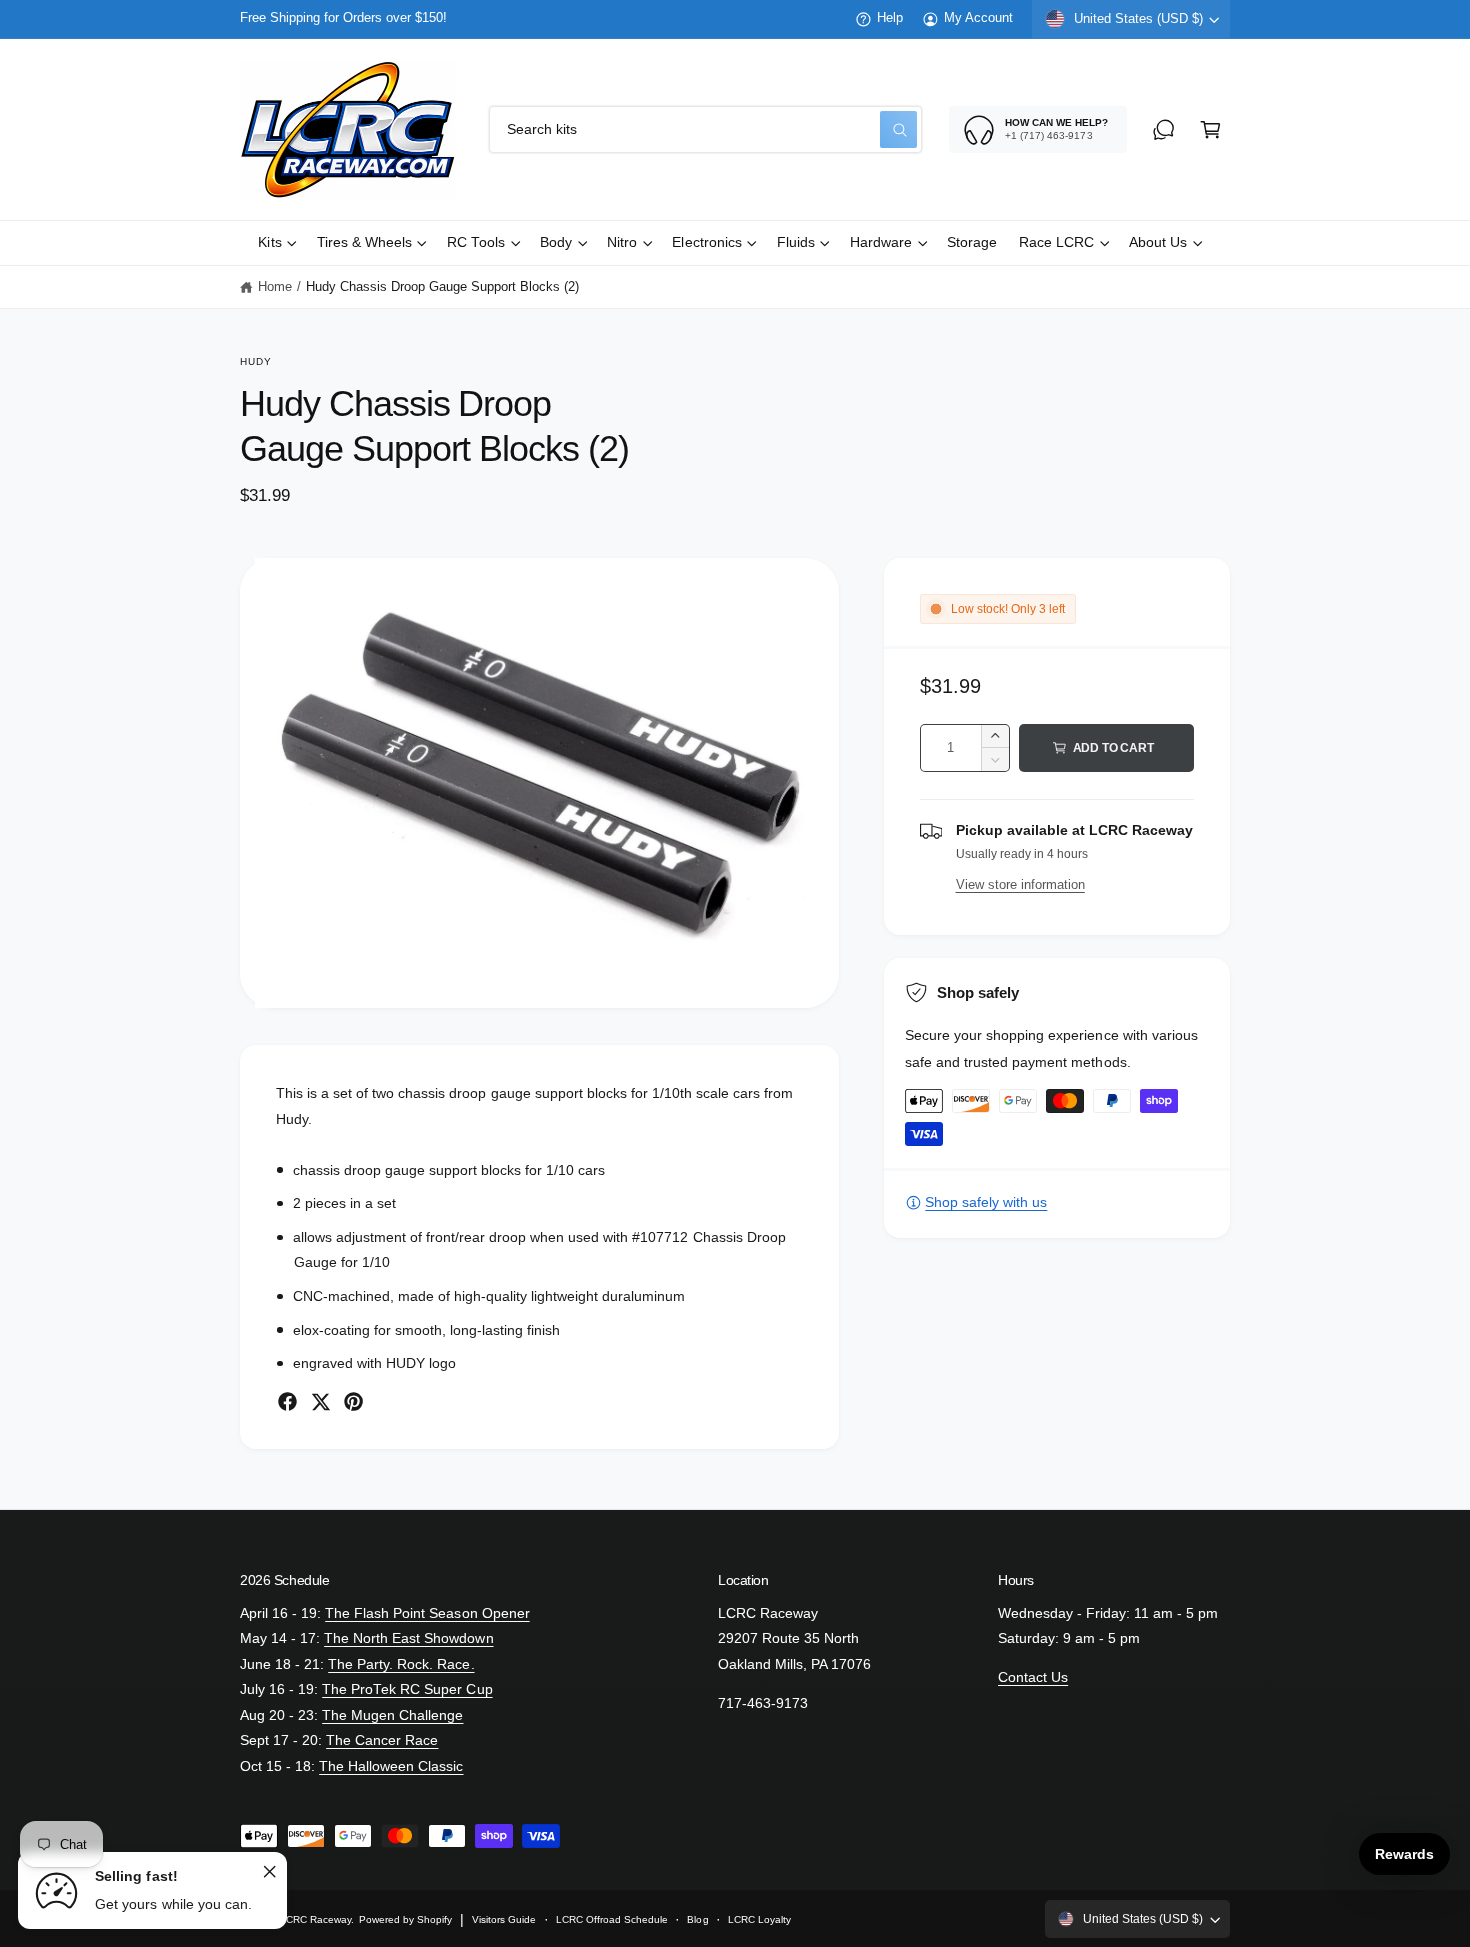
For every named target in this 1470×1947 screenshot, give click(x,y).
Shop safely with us (986, 1202)
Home (275, 287)
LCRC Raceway (315, 1919)
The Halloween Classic (391, 1766)
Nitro (622, 242)
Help (890, 18)
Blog (697, 1919)
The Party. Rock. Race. (401, 1664)
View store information (1020, 884)
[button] (1210, 129)
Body (556, 242)
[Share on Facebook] (287, 1401)
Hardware (881, 242)
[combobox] (705, 129)
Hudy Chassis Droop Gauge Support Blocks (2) (443, 287)
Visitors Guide (504, 1919)
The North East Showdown (408, 1638)
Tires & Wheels (364, 242)
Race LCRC (1056, 242)
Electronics (706, 242)
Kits (269, 242)
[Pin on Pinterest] (353, 1401)
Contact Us (1033, 1677)
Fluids (796, 242)
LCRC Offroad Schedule (612, 1919)
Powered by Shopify (405, 1919)
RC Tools (476, 242)
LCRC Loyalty (759, 1919)
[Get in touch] (1163, 129)
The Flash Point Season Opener (427, 1613)
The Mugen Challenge (392, 1715)
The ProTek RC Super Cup (407, 1689)
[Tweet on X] (320, 1401)
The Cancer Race (382, 1740)
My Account (978, 18)
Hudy (256, 361)
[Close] (269, 1871)
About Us (1158, 242)
